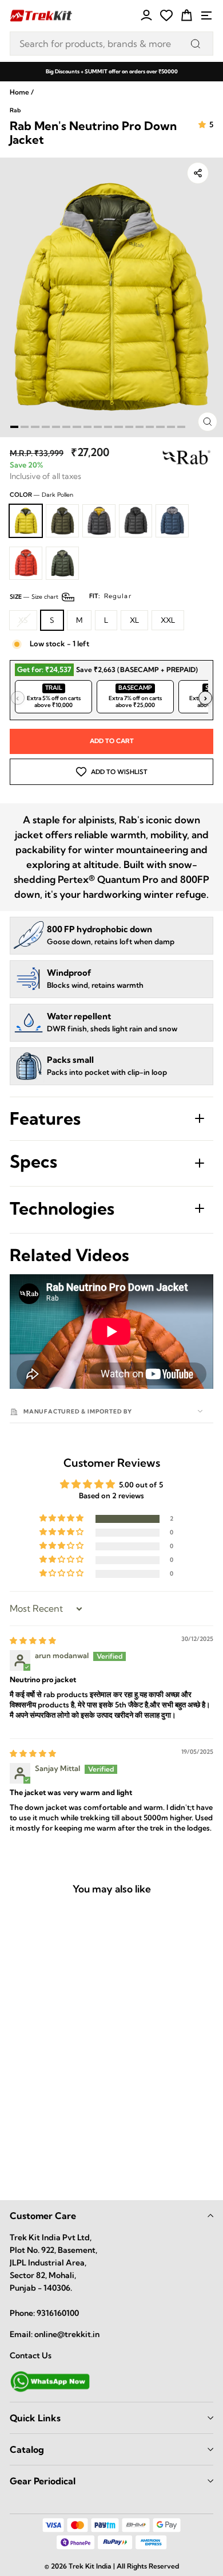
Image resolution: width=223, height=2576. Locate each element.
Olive (62, 521)
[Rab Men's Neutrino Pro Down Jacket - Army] (64, 2165)
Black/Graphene (99, 521)
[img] (33, 1640)
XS (23, 620)
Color (41, 495)
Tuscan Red (26, 563)
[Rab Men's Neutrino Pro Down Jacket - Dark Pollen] (14, 2142)
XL (134, 620)
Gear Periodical (43, 2481)
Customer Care (43, 2216)
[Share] (198, 173)
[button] (62, 1519)
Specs (33, 1161)
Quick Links (35, 2418)
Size (71, 596)
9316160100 (58, 2313)
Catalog (27, 2449)
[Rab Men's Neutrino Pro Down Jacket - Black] (89, 2142)
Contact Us (31, 2355)
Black (136, 521)
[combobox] (111, 44)
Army (62, 563)
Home (19, 92)
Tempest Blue (172, 521)
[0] (166, 15)
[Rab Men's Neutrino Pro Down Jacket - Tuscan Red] (39, 2165)
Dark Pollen (26, 521)
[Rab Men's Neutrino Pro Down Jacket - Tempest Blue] (14, 2165)
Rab (15, 110)
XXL (168, 620)
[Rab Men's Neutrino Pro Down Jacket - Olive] (39, 2142)
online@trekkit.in (67, 2334)
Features (45, 1118)
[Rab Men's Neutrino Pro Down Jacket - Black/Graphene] (64, 2142)
